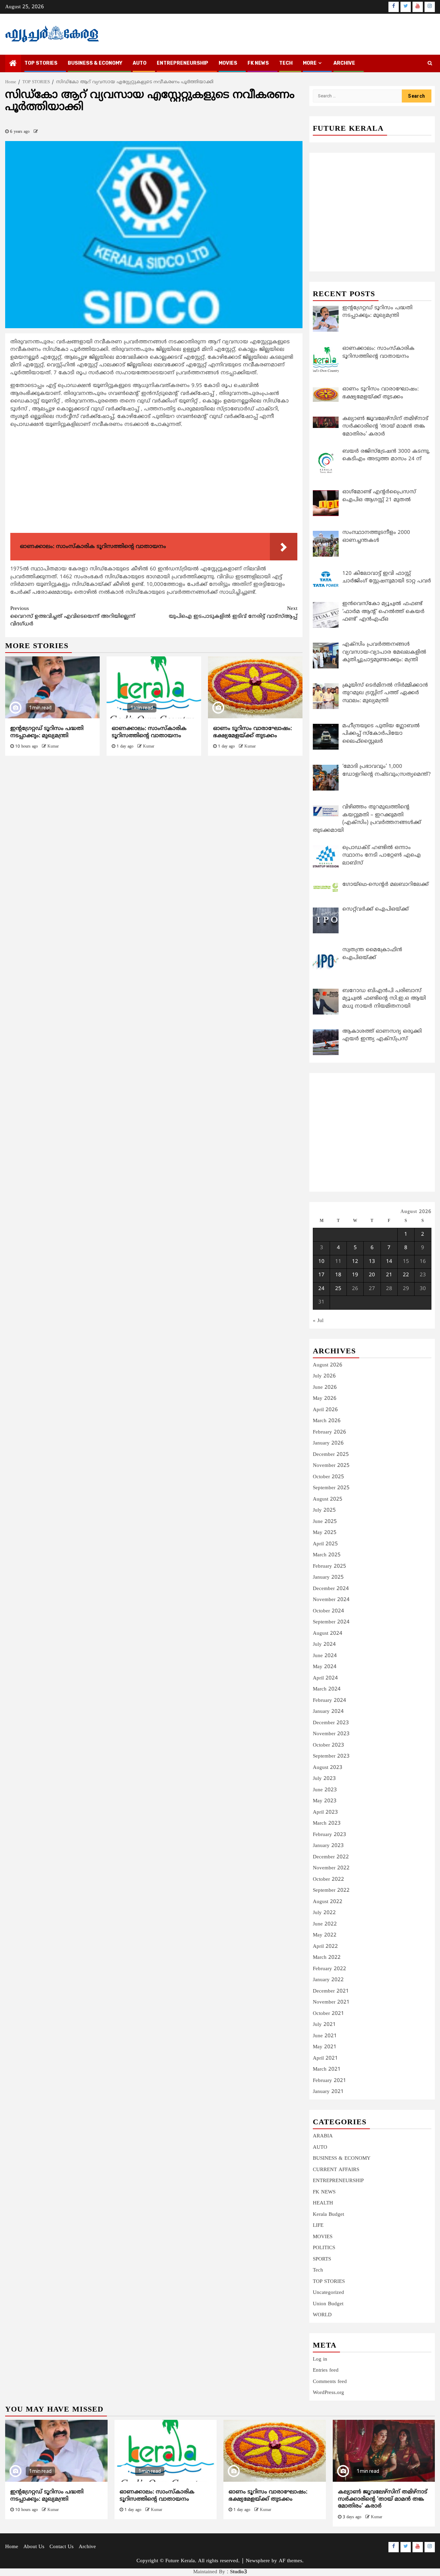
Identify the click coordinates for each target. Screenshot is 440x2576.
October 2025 (328, 1477)
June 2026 (325, 1388)
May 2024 (325, 1667)
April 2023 (325, 1812)
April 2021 (325, 2058)
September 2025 (331, 1488)
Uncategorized (328, 2293)
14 (389, 1262)
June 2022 (325, 1924)
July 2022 (324, 1913)
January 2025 (328, 1577)
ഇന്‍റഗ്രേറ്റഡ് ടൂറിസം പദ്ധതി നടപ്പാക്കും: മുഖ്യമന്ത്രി (47, 732)
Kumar (53, 747)
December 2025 (331, 1455)
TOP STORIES (41, 63)
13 (372, 1262)
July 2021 (324, 2025)
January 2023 (328, 1846)
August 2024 (328, 1634)
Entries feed (326, 2370)
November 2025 (331, 1466)
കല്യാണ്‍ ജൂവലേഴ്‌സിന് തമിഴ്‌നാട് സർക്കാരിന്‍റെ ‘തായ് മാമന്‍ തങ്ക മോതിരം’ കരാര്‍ (383, 2499)
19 (355, 1275)
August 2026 (328, 1365)
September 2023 (331, 1756)
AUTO (140, 63)
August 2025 (328, 1499)
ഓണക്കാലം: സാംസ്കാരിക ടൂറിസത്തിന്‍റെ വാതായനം (149, 732)
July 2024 (324, 1645)
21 (389, 1275)
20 (372, 1275)
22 (406, 1275)
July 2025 (324, 1510)
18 (338, 1275)
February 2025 (329, 1566)
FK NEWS (258, 63)
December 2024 (331, 1589)
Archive (344, 63)
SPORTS (322, 2259)
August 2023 (328, 1768)
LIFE (318, 2226)
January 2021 (328, 2092)
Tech (318, 2270)
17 (321, 1275)
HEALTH (323, 2203)
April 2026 (325, 1410)
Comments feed (330, 2382)
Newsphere (258, 2561)
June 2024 (325, 1656)
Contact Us (62, 2547)
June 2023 (325, 1790)
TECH (286, 63)
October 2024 (328, 1611)
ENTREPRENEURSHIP (183, 63)
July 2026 (324, 1376)
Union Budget (328, 2304)
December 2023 (331, 1723)
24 (321, 1289)
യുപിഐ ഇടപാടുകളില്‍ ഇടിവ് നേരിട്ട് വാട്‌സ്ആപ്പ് (233, 613)
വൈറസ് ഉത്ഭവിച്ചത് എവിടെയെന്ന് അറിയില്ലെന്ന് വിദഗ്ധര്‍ (73, 616)
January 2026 (328, 1443)
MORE (310, 63)
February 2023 (329, 1835)
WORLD (322, 2315)
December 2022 (331, 1857)
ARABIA (323, 2136)
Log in (320, 2359)
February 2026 (329, 1432)
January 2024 (328, 1712)
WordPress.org (328, 2393)
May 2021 (325, 2047)
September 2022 (331, 1891)
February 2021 (329, 2081)
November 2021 (331, 2002)
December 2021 (331, 1991)
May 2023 (325, 1801)
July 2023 (324, 1779)
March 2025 (327, 1555)
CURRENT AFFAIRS (336, 2170)
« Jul (318, 1321)
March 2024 (327, 1689)
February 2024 (329, 1701)
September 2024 (331, 1622)
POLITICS (324, 2248)
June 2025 (325, 1522)
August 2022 (328, 1902)
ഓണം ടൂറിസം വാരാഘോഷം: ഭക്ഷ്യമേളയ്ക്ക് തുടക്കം (252, 732)
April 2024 (325, 1678)
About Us (34, 2547)
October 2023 (328, 1745)
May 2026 (325, 1399)
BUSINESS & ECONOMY (95, 63)
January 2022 (328, 1980)
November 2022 (331, 1868)
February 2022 (329, 1969)
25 (338, 1289)
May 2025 (325, 1533)
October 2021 (328, 2014)
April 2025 (325, 1544)
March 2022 (327, 1958)
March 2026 (327, 1421)
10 (321, 1262)
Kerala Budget (328, 2215)
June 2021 (325, 2036)
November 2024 (331, 1600)
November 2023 (331, 1734)
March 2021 (327, 2069)
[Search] (430, 64)
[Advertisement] (154, 482)
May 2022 (325, 1935)
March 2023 (327, 1823)
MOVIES (228, 63)
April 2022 (325, 1947)
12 (355, 1262)
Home (12, 2547)
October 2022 (328, 1880)
